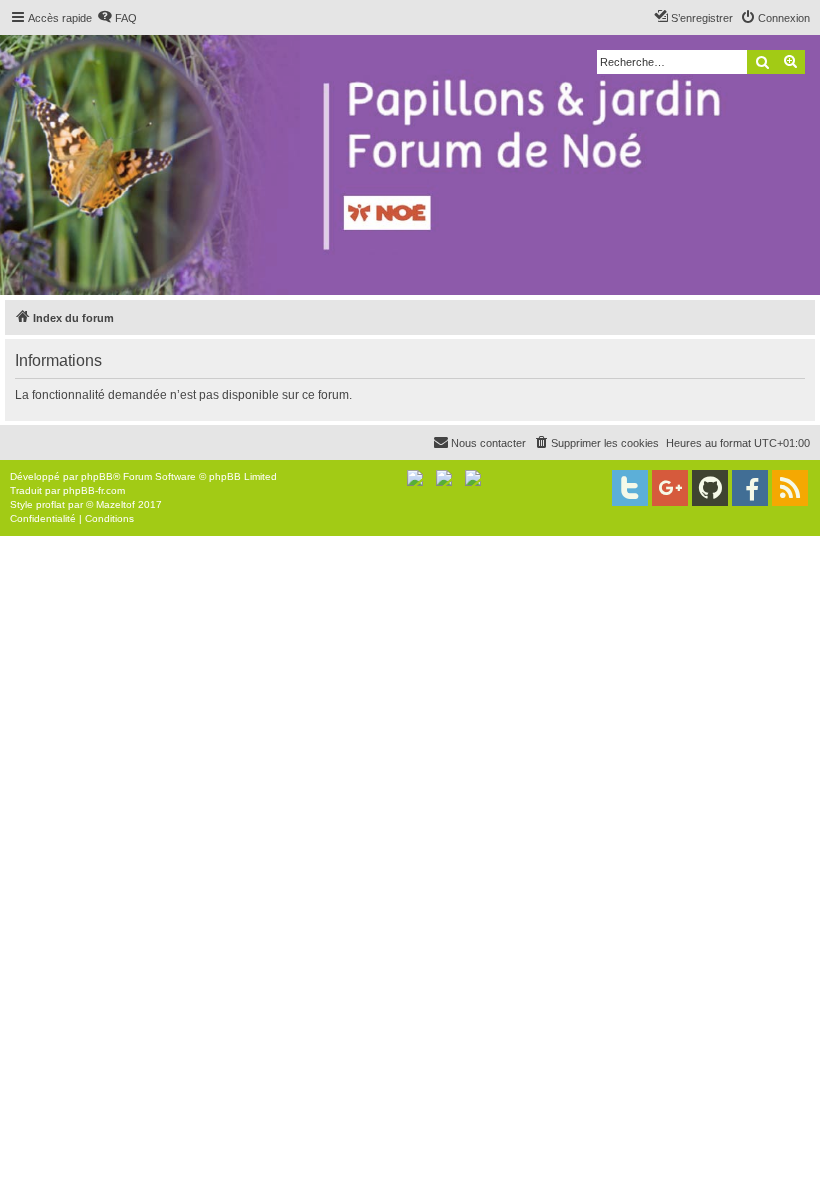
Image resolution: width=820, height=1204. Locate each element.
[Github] (710, 488)
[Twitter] (630, 488)
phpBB (97, 476)
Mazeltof (115, 504)
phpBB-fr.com (94, 490)
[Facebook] (750, 488)
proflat (50, 504)
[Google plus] (670, 488)
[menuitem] (117, 18)
